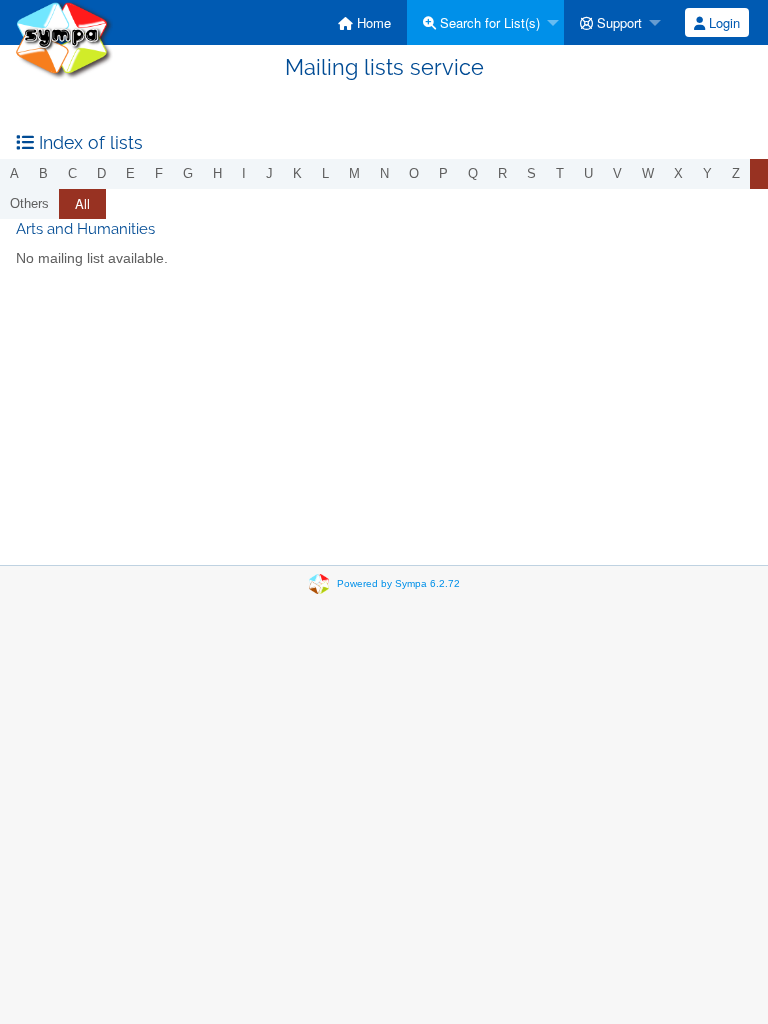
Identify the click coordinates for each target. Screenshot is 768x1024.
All (82, 203)
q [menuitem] (473, 173)
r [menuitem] (502, 173)
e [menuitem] (130, 173)
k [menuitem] (297, 173)
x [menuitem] (678, 173)
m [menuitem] (354, 173)
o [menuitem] (414, 173)
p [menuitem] (443, 173)
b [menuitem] (43, 173)
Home (372, 22)
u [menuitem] (588, 173)
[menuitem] (364, 22)
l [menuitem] (325, 173)
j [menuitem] (269, 173)
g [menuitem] (188, 173)
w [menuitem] (648, 173)
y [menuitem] (707, 173)
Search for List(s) (488, 22)
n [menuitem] (384, 173)
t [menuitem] (560, 173)
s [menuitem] (531, 173)
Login (722, 22)
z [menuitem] (736, 173)
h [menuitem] (217, 173)
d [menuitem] (101, 173)
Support (617, 22)
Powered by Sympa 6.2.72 (398, 583)
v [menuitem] (617, 173)
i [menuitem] (244, 173)
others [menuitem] (29, 203)
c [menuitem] (72, 173)
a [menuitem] (14, 173)
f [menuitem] (159, 173)
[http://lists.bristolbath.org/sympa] (64, 38)
